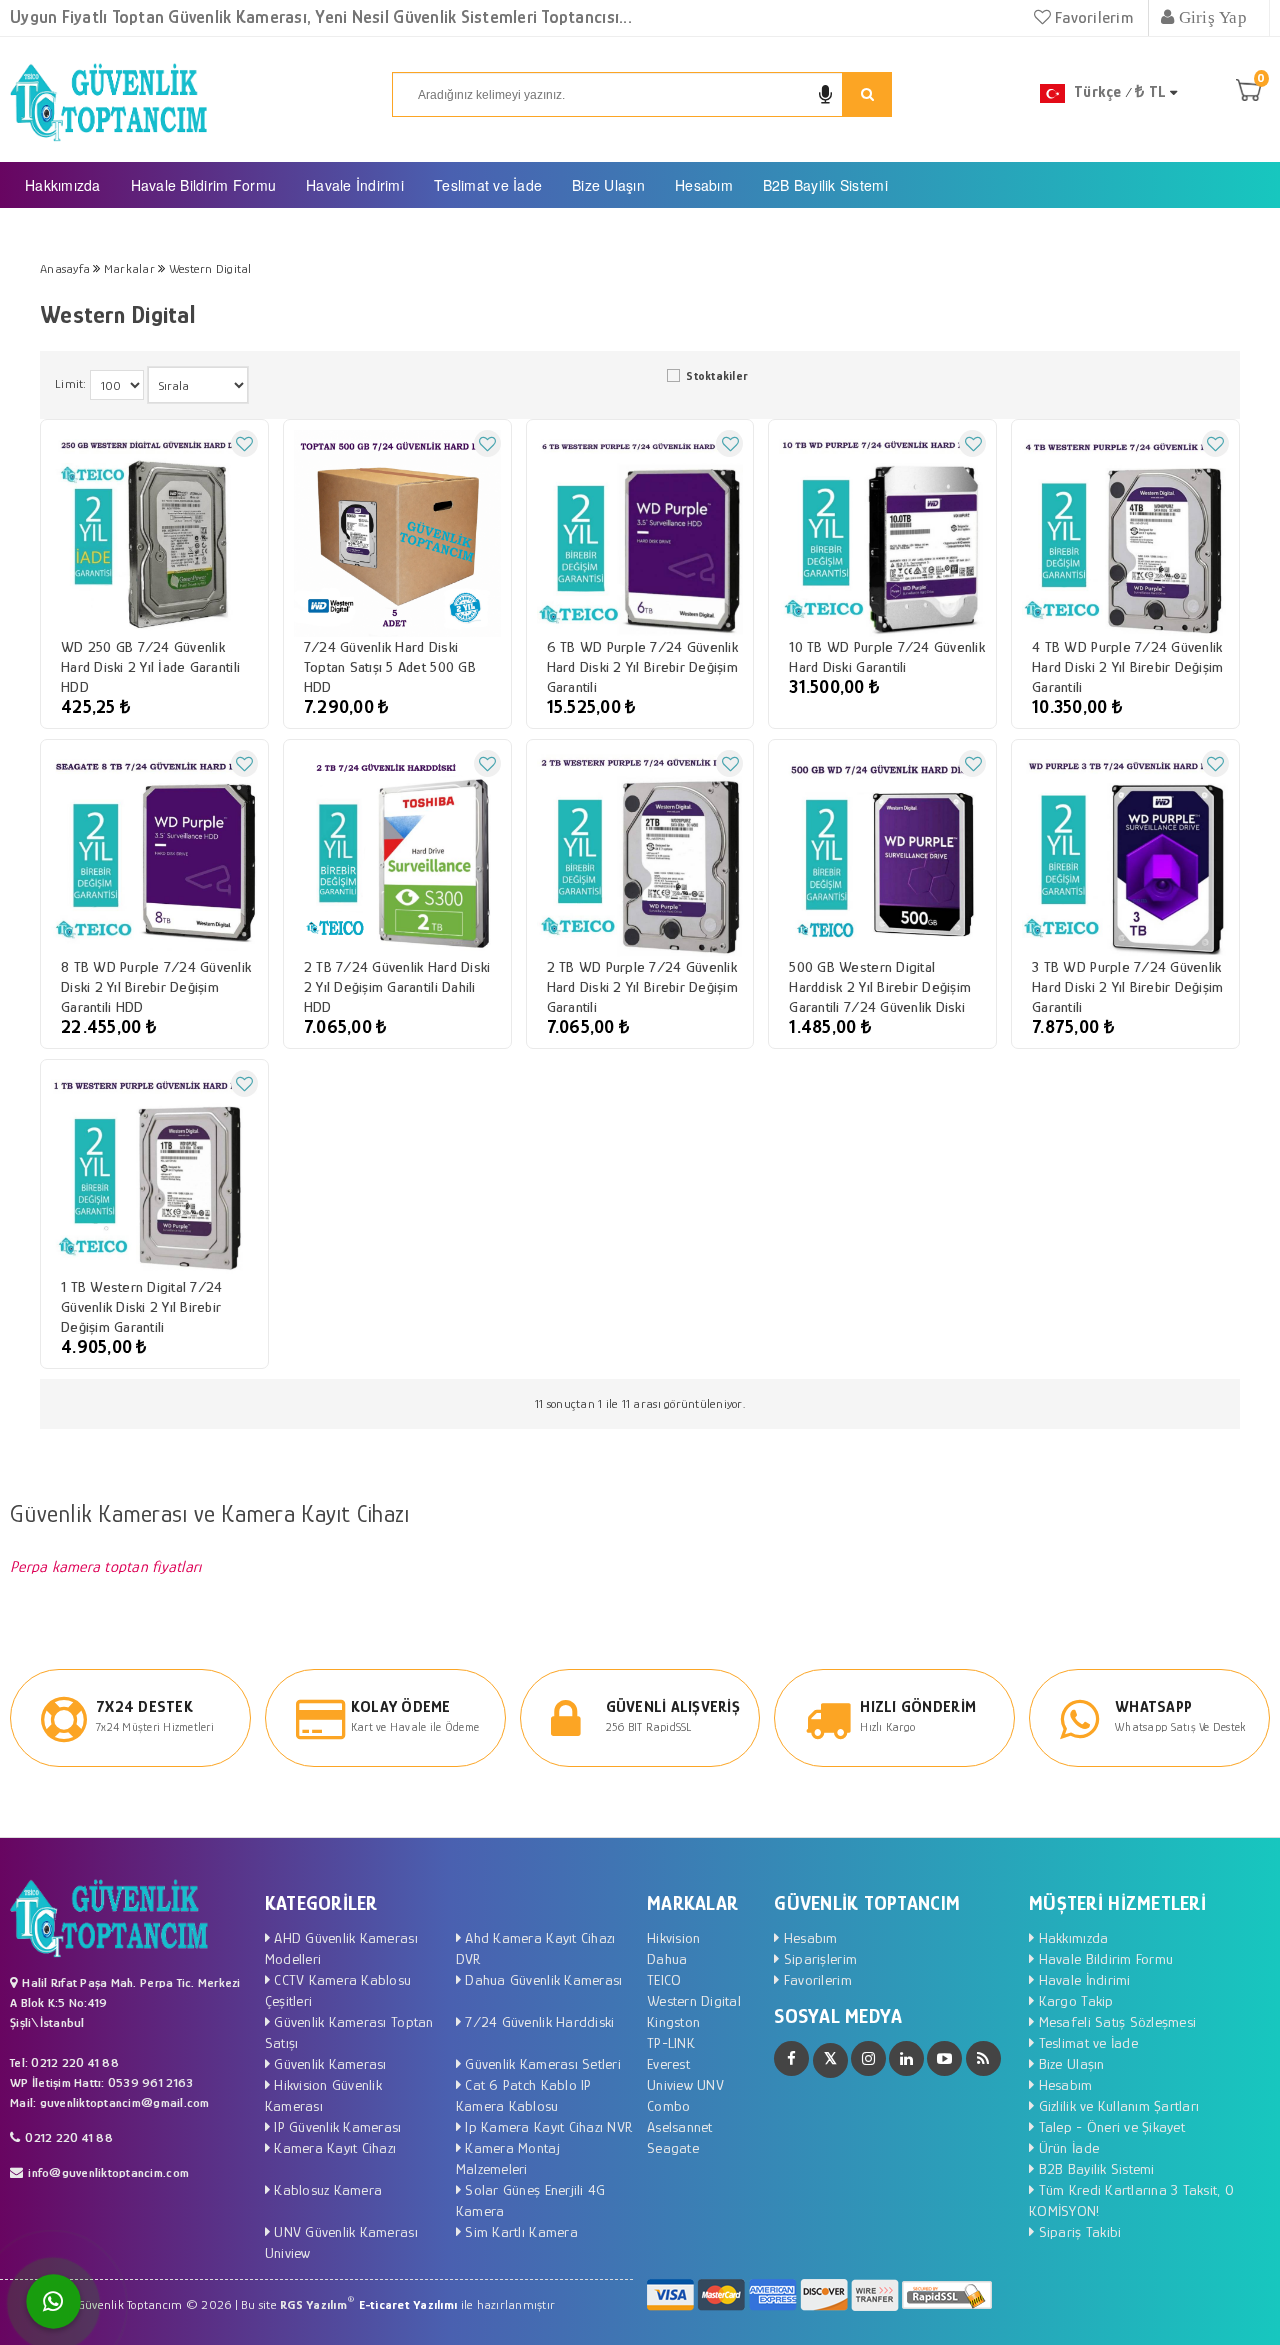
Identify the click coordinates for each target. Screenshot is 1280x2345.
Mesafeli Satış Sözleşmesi (1115, 2021)
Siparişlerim (818, 1958)
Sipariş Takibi (1077, 2231)
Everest (668, 2063)
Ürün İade (1066, 2147)
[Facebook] (791, 2058)
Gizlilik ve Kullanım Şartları (1116, 2105)
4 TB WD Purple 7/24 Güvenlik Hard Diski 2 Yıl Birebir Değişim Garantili (1127, 666)
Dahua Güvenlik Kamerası (541, 1979)
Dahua (667, 1958)
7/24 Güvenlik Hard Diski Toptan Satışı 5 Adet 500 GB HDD (390, 666)
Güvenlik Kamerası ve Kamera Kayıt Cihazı (209, 1513)
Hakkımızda (63, 185)
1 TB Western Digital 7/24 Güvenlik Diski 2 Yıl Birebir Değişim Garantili (142, 1306)
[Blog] (983, 2058)
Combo (668, 2105)
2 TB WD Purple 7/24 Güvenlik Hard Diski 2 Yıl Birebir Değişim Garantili (642, 986)
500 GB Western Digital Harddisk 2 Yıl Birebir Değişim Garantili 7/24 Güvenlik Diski (880, 986)
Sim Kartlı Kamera (519, 2231)
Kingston (673, 2021)
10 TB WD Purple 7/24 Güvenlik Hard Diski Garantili (887, 656)
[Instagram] (868, 2058)
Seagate (673, 2147)
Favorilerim (1092, 17)
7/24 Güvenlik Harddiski (537, 2021)
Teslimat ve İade (488, 185)
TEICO (664, 1979)
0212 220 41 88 (69, 2137)
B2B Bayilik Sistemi (825, 185)
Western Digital (694, 2000)
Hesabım (704, 185)
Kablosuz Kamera (326, 2189)
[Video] (944, 2058)
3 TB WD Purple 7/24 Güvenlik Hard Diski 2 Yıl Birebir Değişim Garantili (1127, 986)
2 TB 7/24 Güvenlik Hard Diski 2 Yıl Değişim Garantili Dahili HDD (397, 986)
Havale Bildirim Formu (203, 185)
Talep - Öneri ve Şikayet (1109, 2126)
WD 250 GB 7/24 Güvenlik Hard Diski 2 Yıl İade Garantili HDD (150, 666)
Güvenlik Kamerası (328, 2063)
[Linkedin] (906, 2058)
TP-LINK (671, 2042)
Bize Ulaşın (608, 185)
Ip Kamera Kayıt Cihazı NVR (546, 2126)
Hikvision (673, 1937)
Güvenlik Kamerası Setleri (541, 2063)
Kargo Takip (1073, 2000)
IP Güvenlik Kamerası (335, 2126)
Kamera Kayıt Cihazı (333, 2147)
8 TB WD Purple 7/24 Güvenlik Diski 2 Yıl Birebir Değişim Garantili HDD (156, 986)
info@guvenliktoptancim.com (108, 2172)
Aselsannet (680, 2126)
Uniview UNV (685, 2084)
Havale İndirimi (355, 185)
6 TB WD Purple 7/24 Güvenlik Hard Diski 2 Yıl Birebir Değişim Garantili (642, 666)
